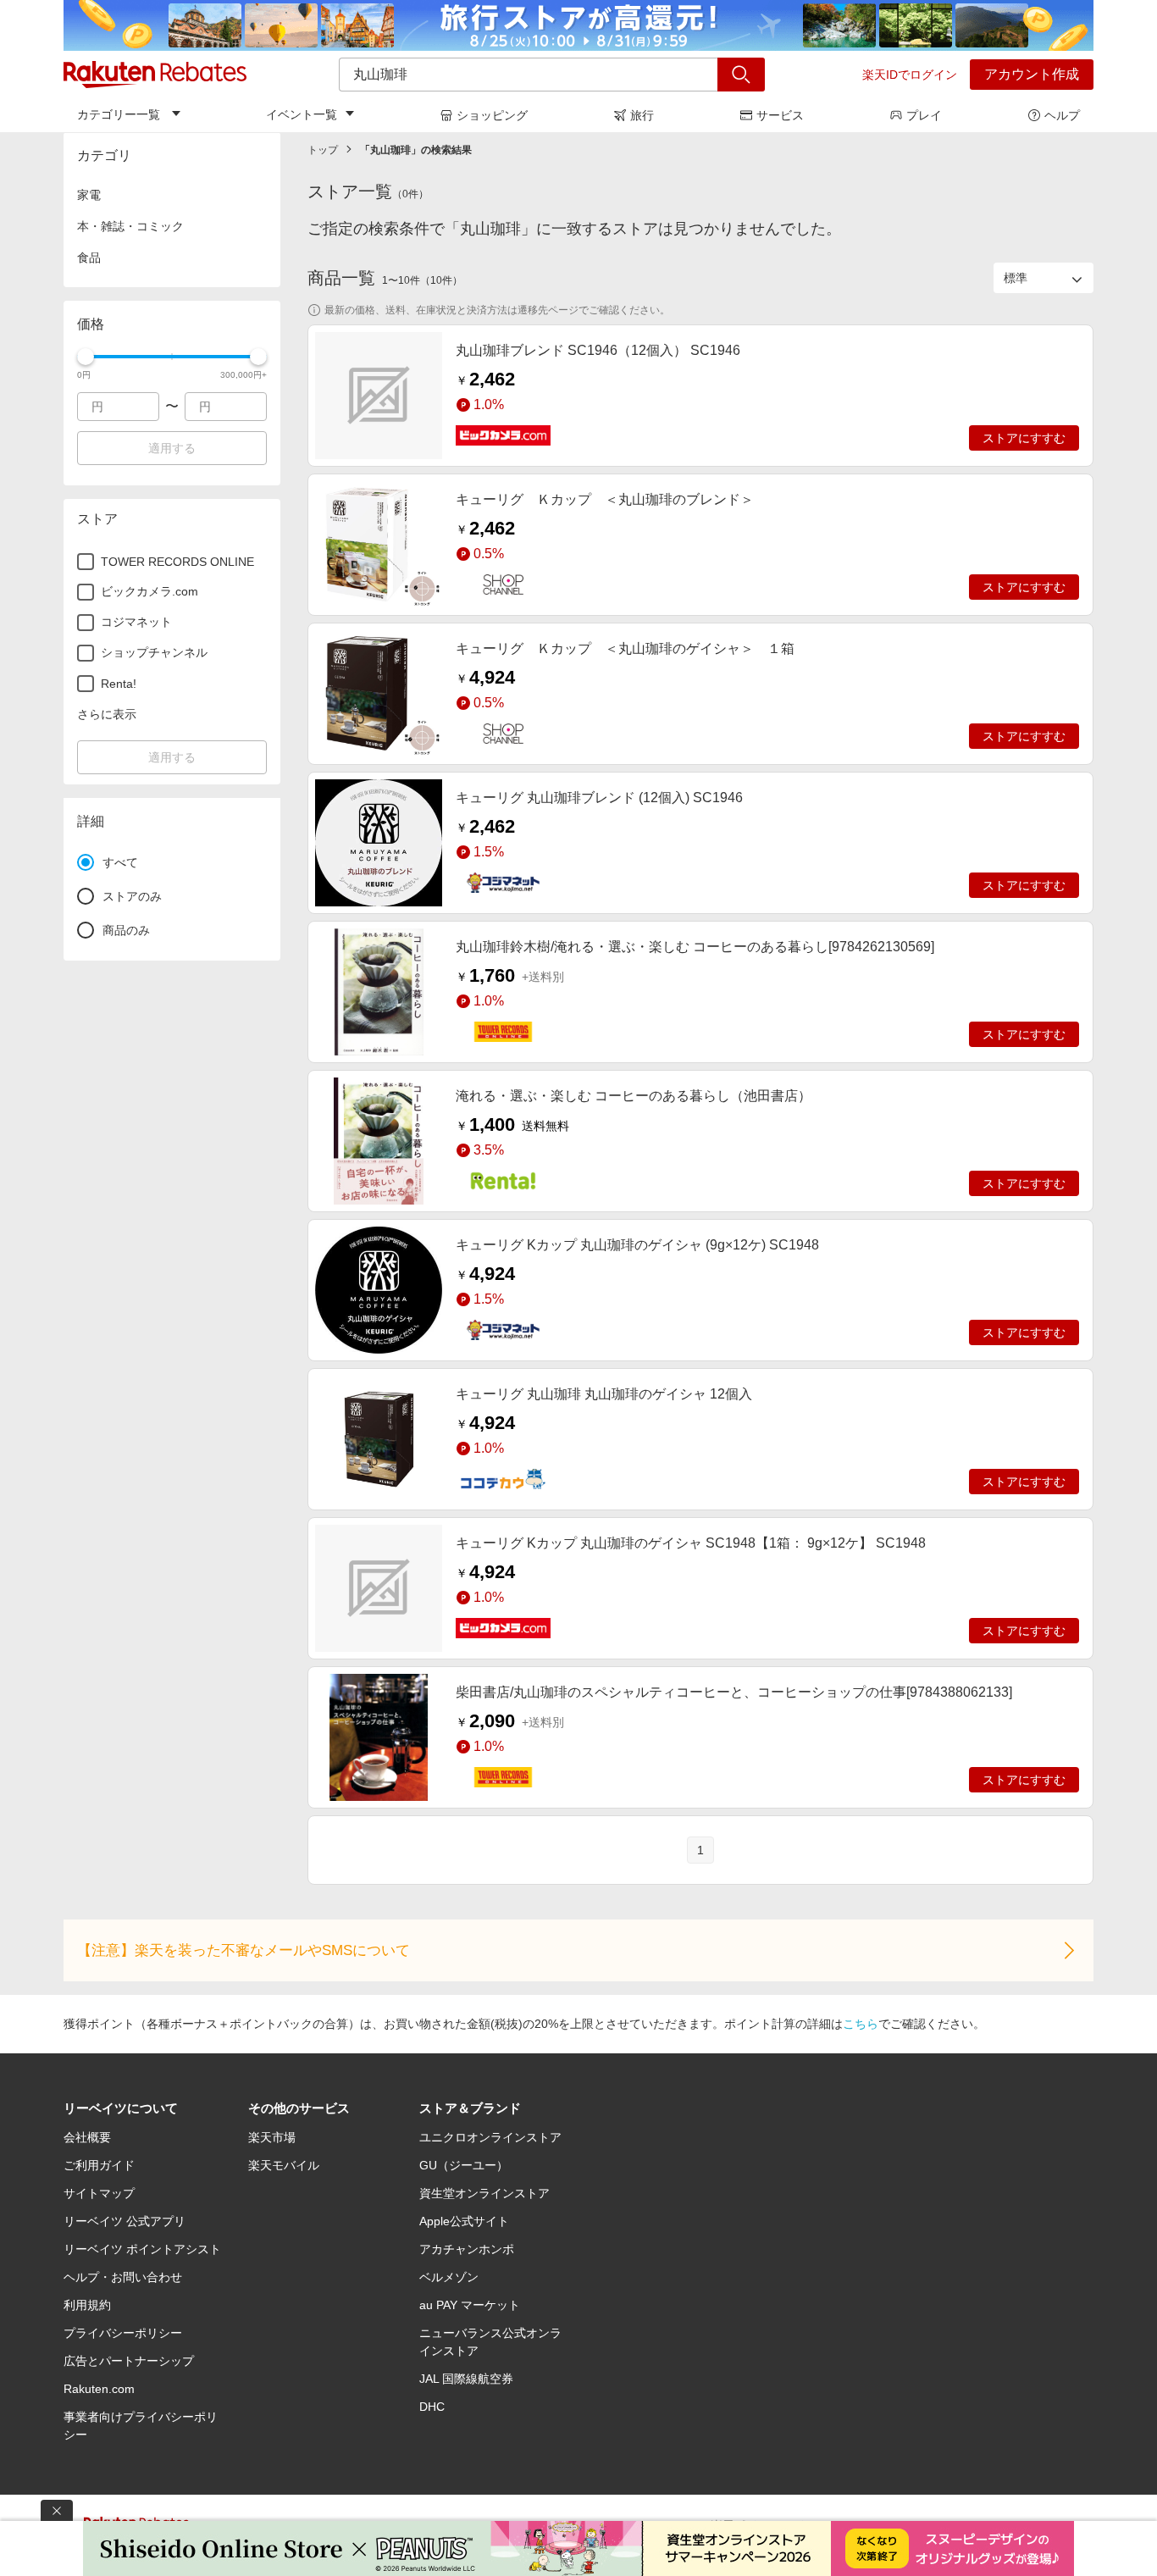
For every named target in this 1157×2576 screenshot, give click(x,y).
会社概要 (87, 2137)
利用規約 (87, 2305)
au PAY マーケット (470, 2305)
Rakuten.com (99, 2389)
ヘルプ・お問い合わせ (123, 2277)
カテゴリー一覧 (119, 114)
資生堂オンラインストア (484, 2193)
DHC (432, 2407)
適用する (172, 448)
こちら (861, 2024)
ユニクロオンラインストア (490, 2137)
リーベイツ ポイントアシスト (142, 2249)
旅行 (642, 115)
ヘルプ (1062, 115)
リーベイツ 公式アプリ (125, 2221)
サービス (780, 115)
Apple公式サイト (464, 2221)
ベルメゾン (449, 2277)
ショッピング (492, 115)
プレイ (924, 115)
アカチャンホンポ (467, 2249)
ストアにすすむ (1024, 438)
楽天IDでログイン (910, 75)
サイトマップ (99, 2193)
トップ (323, 150)
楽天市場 (272, 2137)
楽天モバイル (284, 2165)
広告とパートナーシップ (129, 2361)
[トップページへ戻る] (155, 75)
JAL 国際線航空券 (466, 2379)
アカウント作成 (1032, 74)
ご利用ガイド (99, 2165)
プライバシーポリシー (123, 2333)
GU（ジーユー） (464, 2165)
